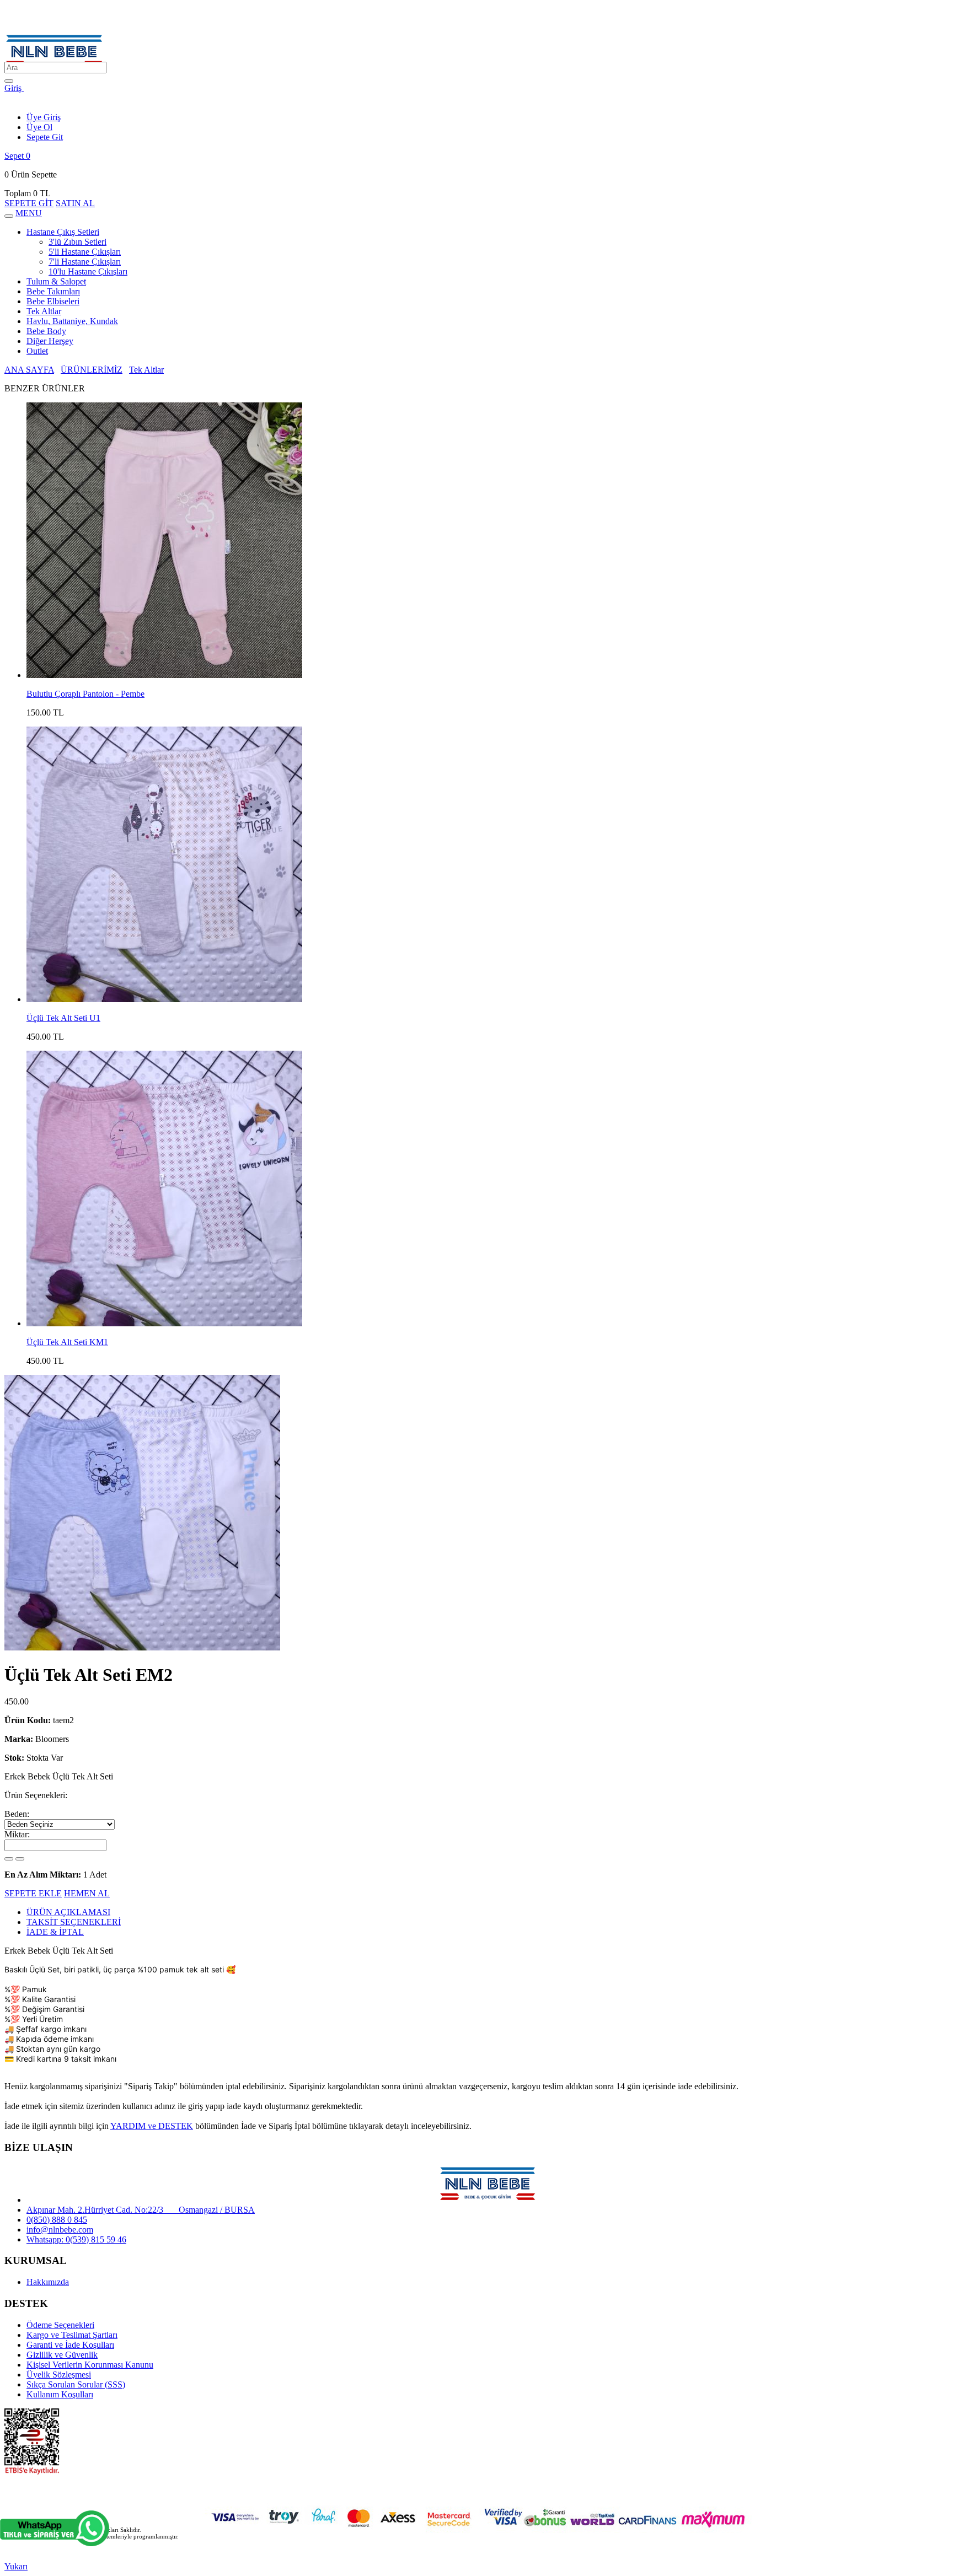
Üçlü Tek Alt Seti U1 (63, 1018)
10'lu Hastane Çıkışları (88, 271)
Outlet (37, 351)
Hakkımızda (48, 2282)
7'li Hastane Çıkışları (85, 262)
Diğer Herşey (50, 341)
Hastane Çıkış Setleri (63, 232)
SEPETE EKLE (33, 1893)
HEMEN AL (87, 1893)
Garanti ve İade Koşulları (70, 2345)
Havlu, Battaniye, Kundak (72, 321)
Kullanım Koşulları (60, 2394)
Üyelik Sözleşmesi (59, 2375)
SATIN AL (75, 203)
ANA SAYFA (29, 370)
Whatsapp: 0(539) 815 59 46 (76, 2239)
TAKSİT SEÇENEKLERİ (74, 1922)
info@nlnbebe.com (60, 2230)
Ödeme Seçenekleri (60, 2325)
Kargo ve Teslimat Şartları (72, 2335)
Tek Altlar (44, 311)
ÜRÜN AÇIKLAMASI (68, 1912)
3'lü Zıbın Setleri (77, 242)
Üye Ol (39, 127)
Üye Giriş (44, 117)
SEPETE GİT (29, 203)
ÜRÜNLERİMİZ (92, 370)
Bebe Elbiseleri (53, 301)
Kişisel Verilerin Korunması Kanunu (90, 2365)
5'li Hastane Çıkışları (85, 252)
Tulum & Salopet (56, 281)
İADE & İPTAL (55, 1932)
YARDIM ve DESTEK (152, 2126)
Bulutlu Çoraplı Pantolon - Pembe (85, 694)
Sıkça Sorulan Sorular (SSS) (76, 2384)
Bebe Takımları (53, 291)
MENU (29, 213)
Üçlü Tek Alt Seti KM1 (67, 1342)
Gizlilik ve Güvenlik (62, 2355)
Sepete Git (45, 137)
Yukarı (16, 2566)
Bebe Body (46, 331)
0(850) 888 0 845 (57, 2220)
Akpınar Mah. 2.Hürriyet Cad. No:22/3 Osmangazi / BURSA (141, 2210)
